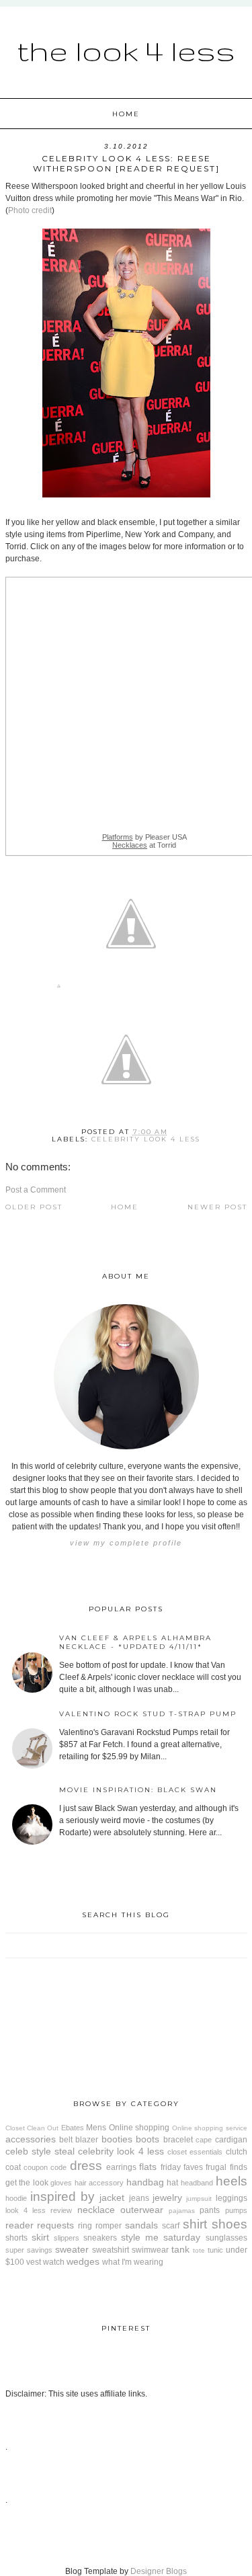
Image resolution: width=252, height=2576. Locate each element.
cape (204, 2140)
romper (109, 2226)
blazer (87, 2140)
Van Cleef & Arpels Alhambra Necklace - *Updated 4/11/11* (135, 1642)
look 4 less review (39, 2210)
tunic (215, 2250)
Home (126, 114)
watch (54, 2262)
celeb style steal (40, 2151)
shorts (16, 2238)
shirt (195, 2224)
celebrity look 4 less (146, 1139)
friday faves (182, 2167)
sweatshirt (111, 2250)
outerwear (142, 2210)
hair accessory (99, 2183)
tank (180, 2249)
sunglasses (226, 2238)
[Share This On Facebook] (59, 989)
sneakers (100, 2238)
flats (148, 2167)
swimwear (150, 2250)
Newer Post (217, 1207)
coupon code (45, 2167)
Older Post (34, 1207)
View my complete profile (126, 1543)
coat (13, 2167)
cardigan (231, 2140)
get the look (27, 2183)
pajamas (182, 2211)
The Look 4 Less (126, 50)
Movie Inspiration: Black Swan (138, 1790)
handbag (145, 2182)
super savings (29, 2250)
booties (117, 2139)
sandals (141, 2225)
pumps (236, 2210)
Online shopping (139, 2128)
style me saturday (161, 2237)
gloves (61, 2183)
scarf (171, 2226)
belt (66, 2140)
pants (210, 2210)
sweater (72, 2249)
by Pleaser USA (144, 837)
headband (197, 2183)
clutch (237, 2152)
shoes (229, 2224)
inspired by (62, 2197)
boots (148, 2139)
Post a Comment (36, 1190)
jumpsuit (199, 2199)
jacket (112, 2198)
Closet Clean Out (32, 2128)
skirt (40, 2237)
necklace (96, 2210)
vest (34, 2262)
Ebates (73, 2128)
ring (85, 2226)
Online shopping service (210, 2128)
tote (199, 2250)
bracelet (178, 2140)
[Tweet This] (131, 989)
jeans (139, 2198)
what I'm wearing (133, 2262)
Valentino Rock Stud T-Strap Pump (148, 1714)
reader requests (40, 2225)
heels (232, 2181)
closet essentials (195, 2152)
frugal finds (226, 2167)
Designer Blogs (159, 2571)
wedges (83, 2261)
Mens (96, 2128)
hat (172, 2183)
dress (86, 2166)
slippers (67, 2238)
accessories (31, 2139)
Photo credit (30, 210)
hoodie (16, 2198)
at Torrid (144, 845)
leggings (232, 2198)
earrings (121, 2167)
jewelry (167, 2198)
